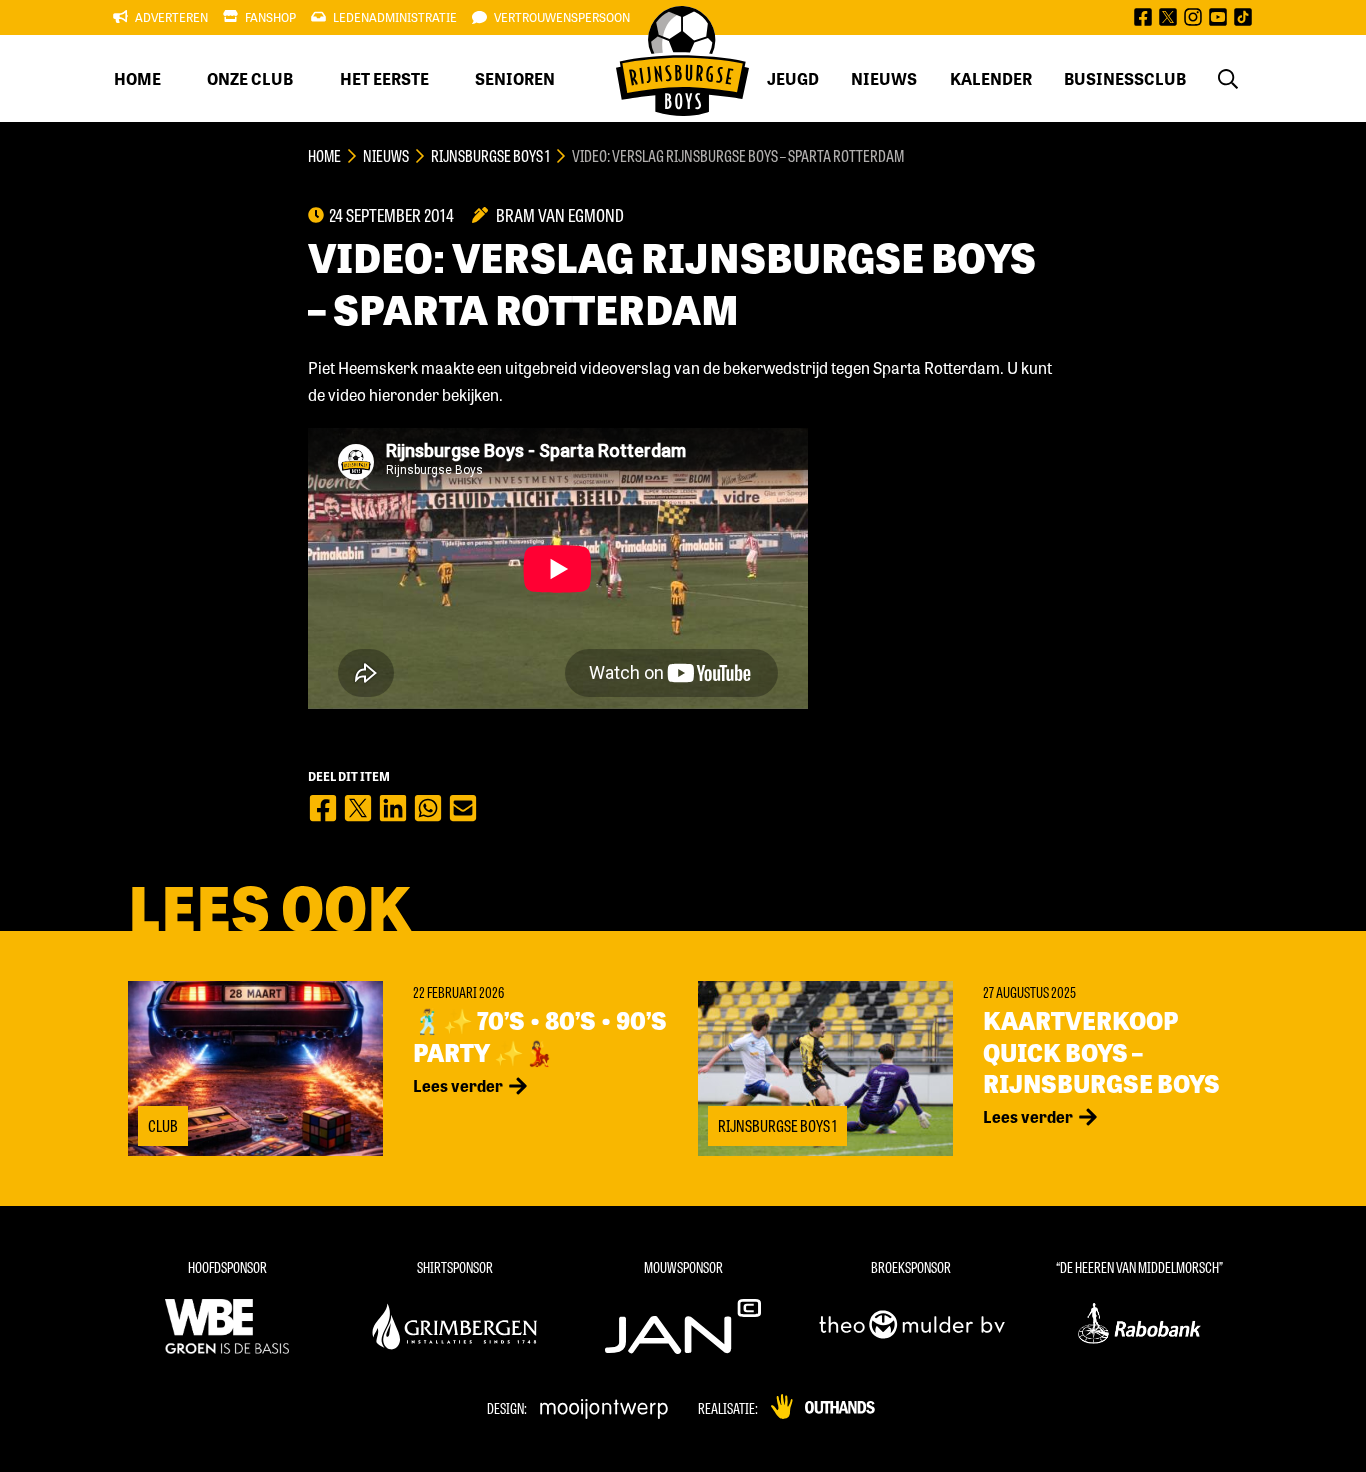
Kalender (991, 78)
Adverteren (171, 17)
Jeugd (793, 78)
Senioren (515, 78)
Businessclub (1125, 78)
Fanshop (270, 17)
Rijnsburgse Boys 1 (490, 155)
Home (137, 78)
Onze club (250, 78)
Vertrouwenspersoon (562, 17)
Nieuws (884, 78)
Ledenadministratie (395, 17)
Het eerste (384, 78)
